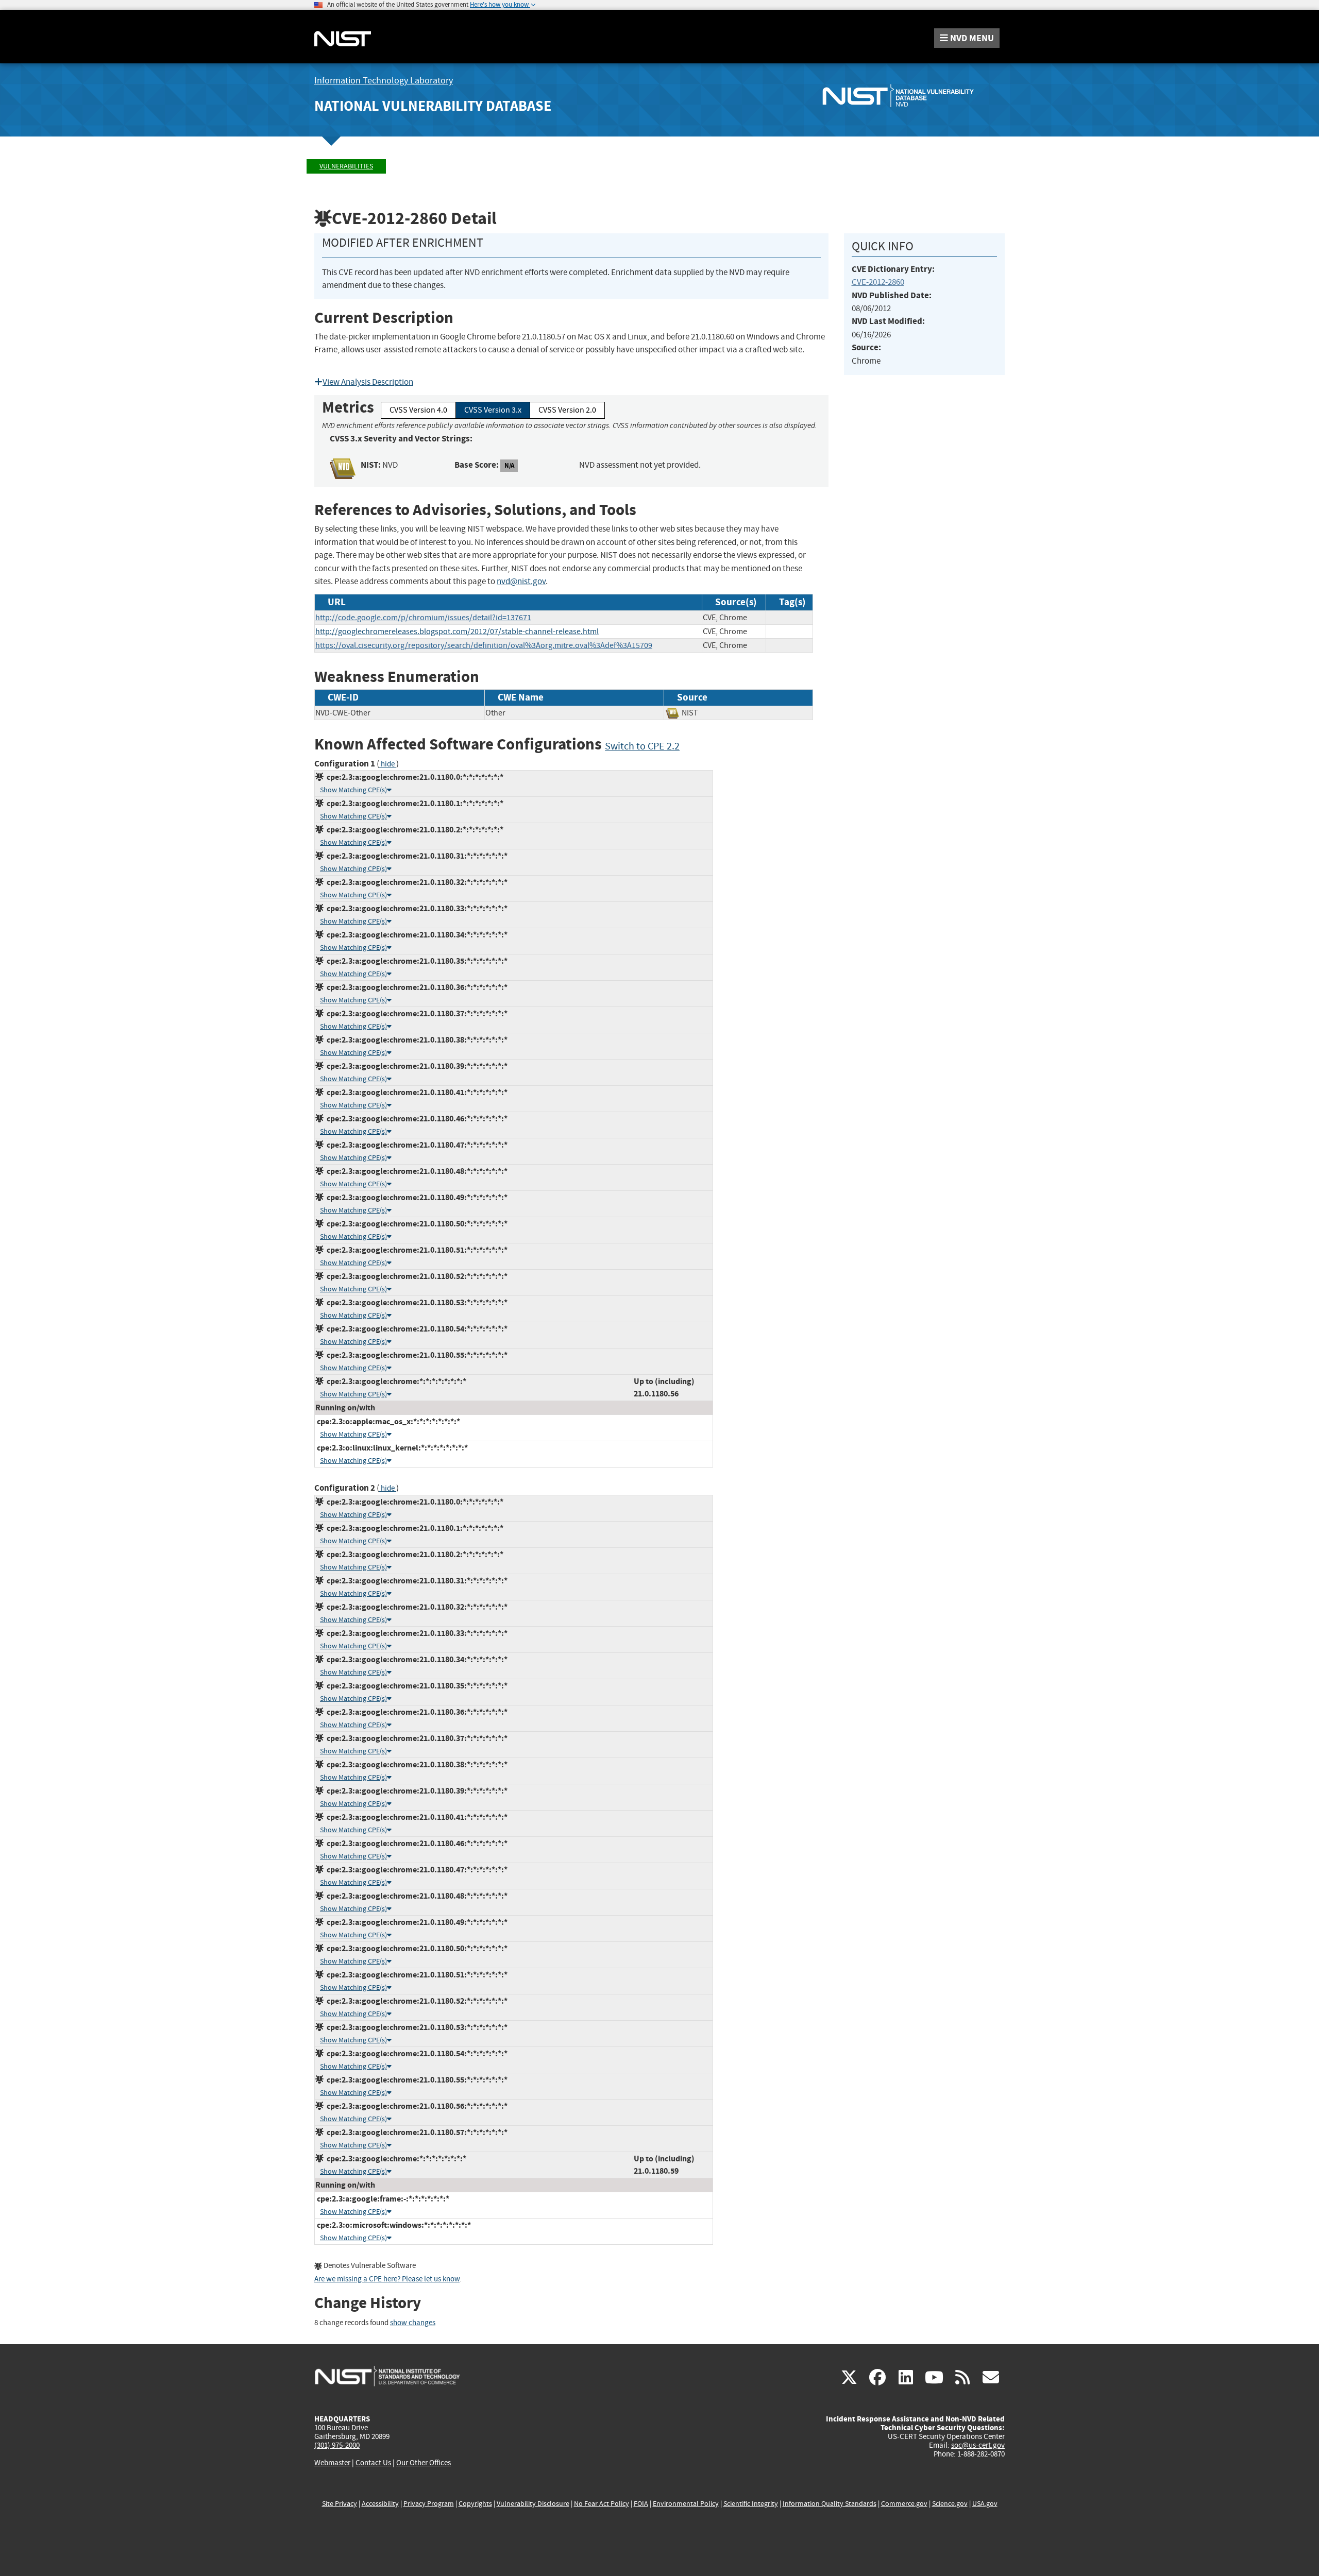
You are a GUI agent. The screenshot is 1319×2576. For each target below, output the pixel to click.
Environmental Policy (686, 2504)
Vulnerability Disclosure (533, 2504)
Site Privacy (340, 2504)
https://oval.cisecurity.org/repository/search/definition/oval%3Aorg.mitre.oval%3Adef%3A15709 (484, 645)
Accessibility (380, 2504)
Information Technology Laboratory (384, 81)
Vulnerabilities (346, 166)
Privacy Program (429, 2504)
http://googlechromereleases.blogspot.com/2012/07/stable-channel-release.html (457, 632)
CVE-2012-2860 (878, 282)
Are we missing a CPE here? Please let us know (387, 2279)
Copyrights (475, 2504)
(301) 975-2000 (337, 2445)
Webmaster (332, 2463)
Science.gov (950, 2504)
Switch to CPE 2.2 (642, 746)
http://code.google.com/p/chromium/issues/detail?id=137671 (423, 618)
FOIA (641, 2504)
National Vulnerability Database (433, 106)
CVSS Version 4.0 (418, 410)
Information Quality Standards (830, 2504)
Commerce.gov (904, 2504)
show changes (413, 2323)
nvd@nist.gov (521, 581)
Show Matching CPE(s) (353, 790)
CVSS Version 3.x (493, 410)
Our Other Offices (424, 2463)
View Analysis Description (368, 382)
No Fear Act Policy (602, 2504)
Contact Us (373, 2463)
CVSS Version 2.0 (567, 410)
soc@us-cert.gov (978, 2445)
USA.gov (985, 2504)
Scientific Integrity (751, 2504)
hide (388, 764)
